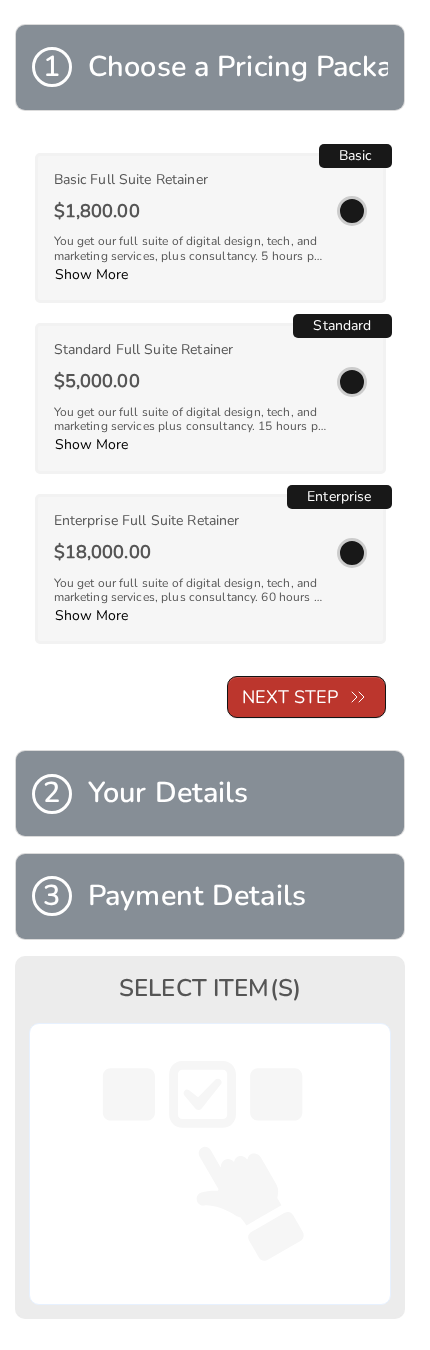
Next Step (290, 697)
